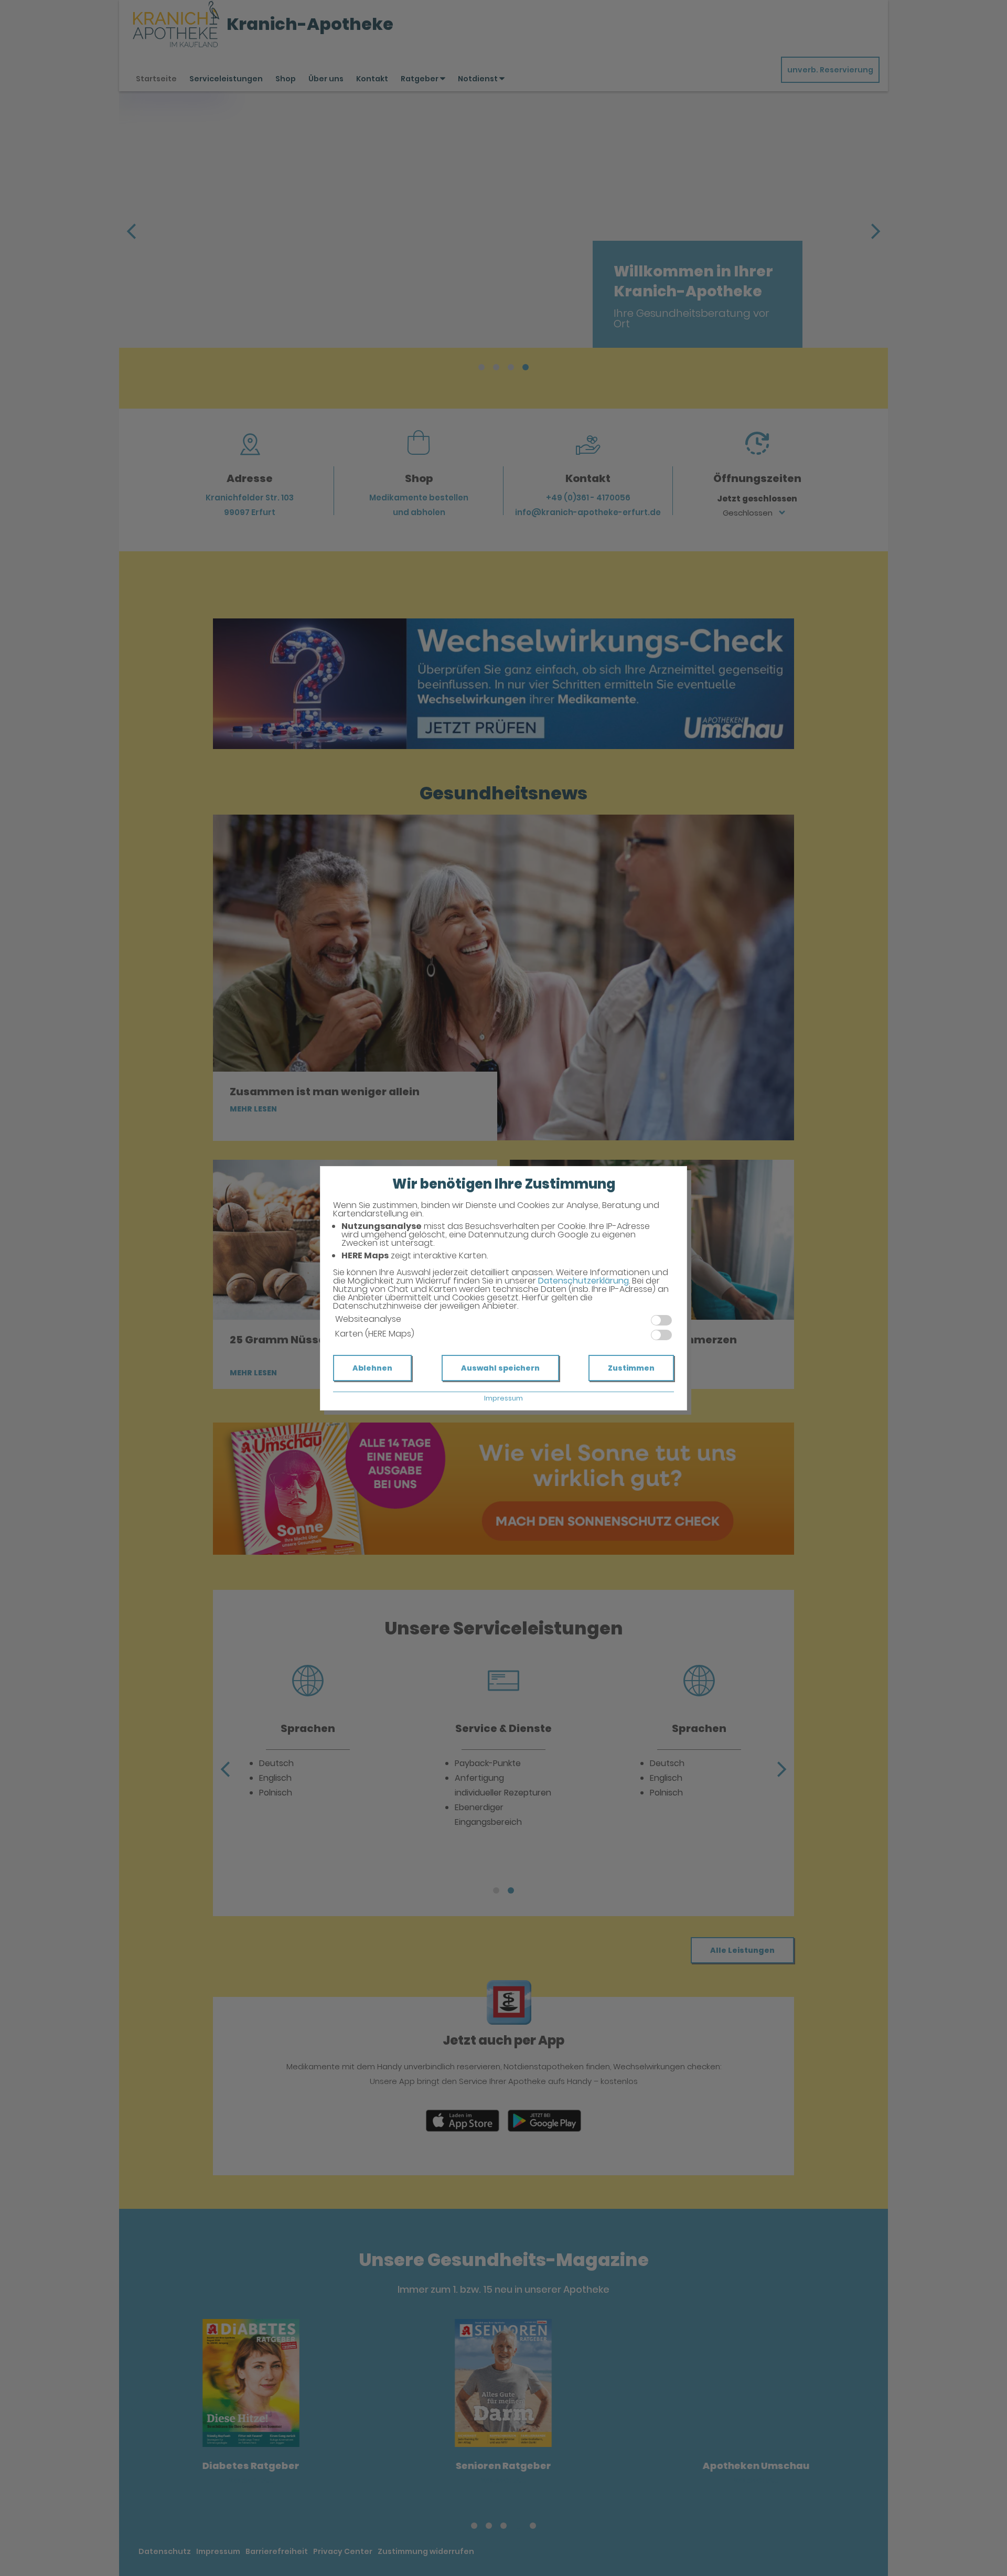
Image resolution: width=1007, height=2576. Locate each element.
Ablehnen (372, 1368)
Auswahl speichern (500, 1368)
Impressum (504, 1398)
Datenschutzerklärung (583, 1281)
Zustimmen (631, 1368)
